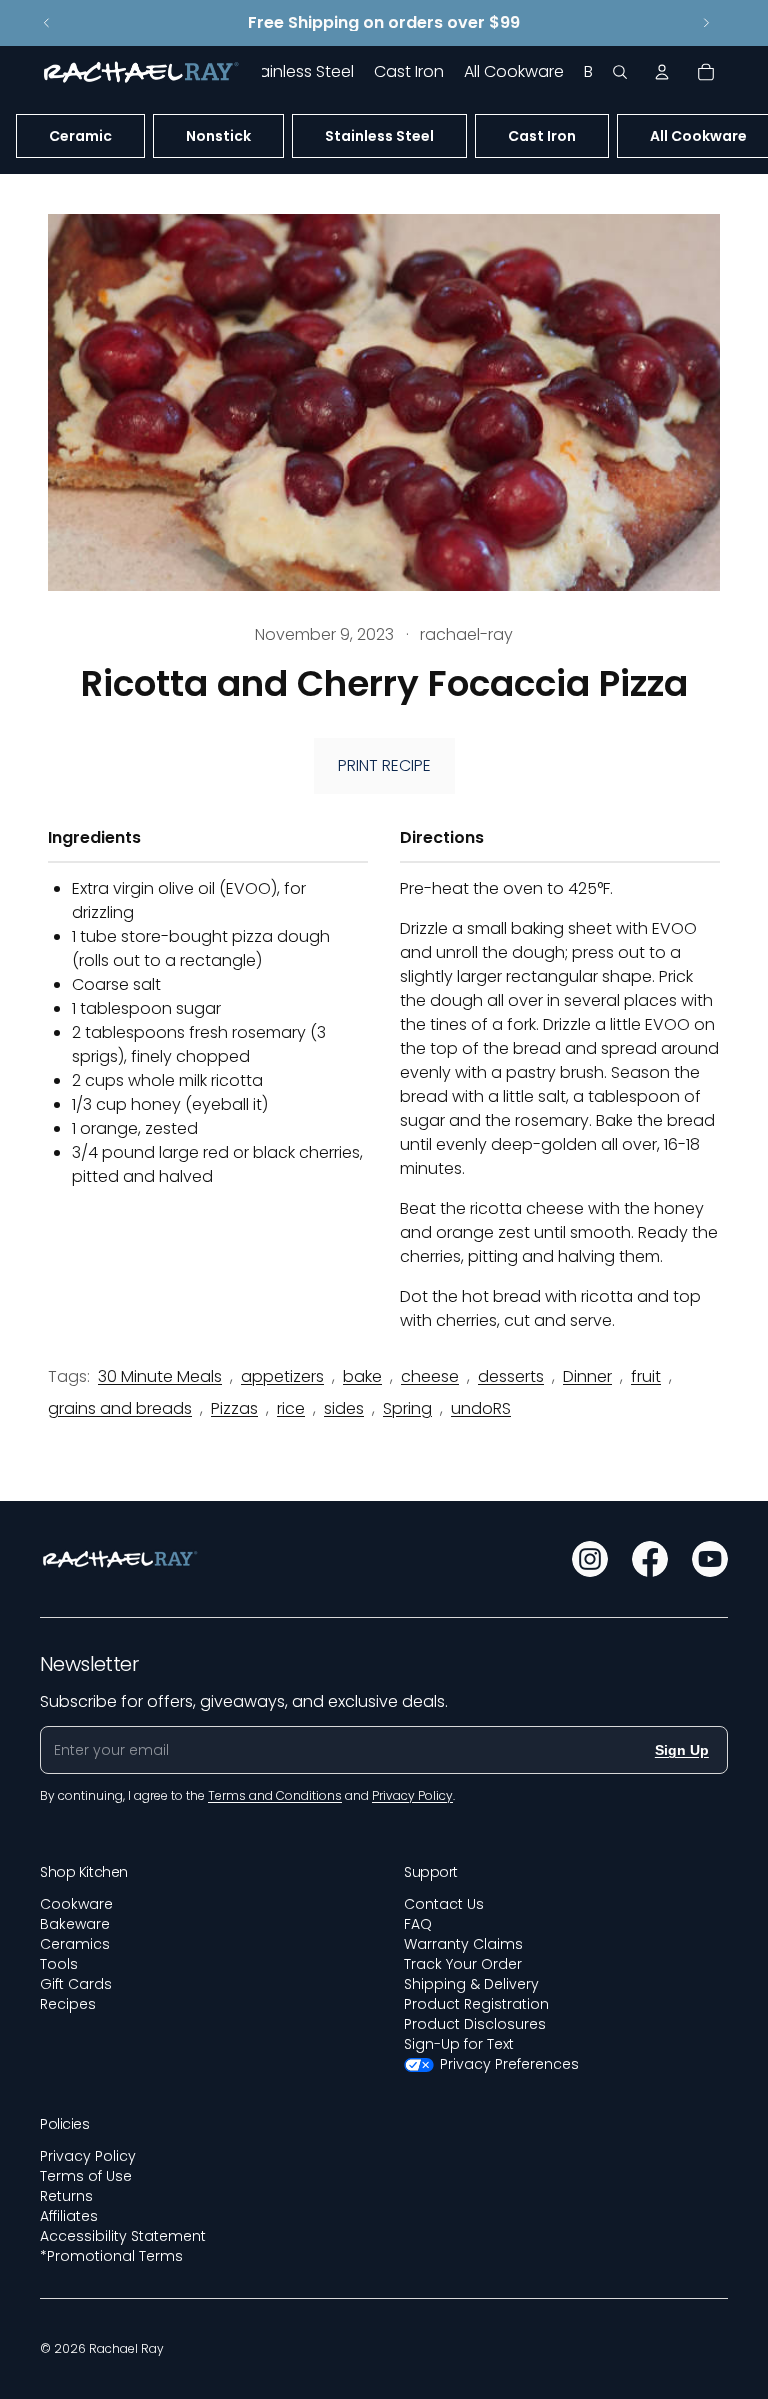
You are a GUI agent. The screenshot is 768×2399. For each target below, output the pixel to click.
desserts (511, 1376)
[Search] (620, 72)
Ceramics (75, 1944)
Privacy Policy (88, 2156)
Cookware (76, 1904)
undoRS (481, 1408)
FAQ (418, 1924)
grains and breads (120, 1408)
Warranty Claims (463, 1944)
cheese (430, 1376)
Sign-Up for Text (459, 2044)
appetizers (282, 1376)
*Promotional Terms (111, 2256)
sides (344, 1408)
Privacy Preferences (509, 2064)
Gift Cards (76, 1984)
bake (362, 1376)
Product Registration (476, 2004)
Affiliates (69, 2216)
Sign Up (682, 1750)
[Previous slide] (47, 23)
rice (291, 1408)
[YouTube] (710, 1559)
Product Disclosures (475, 2024)
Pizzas (234, 1408)
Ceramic (80, 136)
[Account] (662, 72)
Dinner (587, 1376)
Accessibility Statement (123, 2236)
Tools (59, 1964)
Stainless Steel (379, 136)
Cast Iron (542, 136)
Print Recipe (384, 765)
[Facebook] (650, 1559)
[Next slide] (706, 23)
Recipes (68, 2004)
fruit (646, 1376)
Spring (407, 1408)
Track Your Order (463, 1964)
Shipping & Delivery (471, 1984)
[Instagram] (590, 1559)
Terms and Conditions (275, 1795)
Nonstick (218, 136)
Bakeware (75, 1924)
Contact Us (444, 1904)
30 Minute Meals (160, 1376)
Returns (66, 2196)
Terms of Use (86, 2176)
